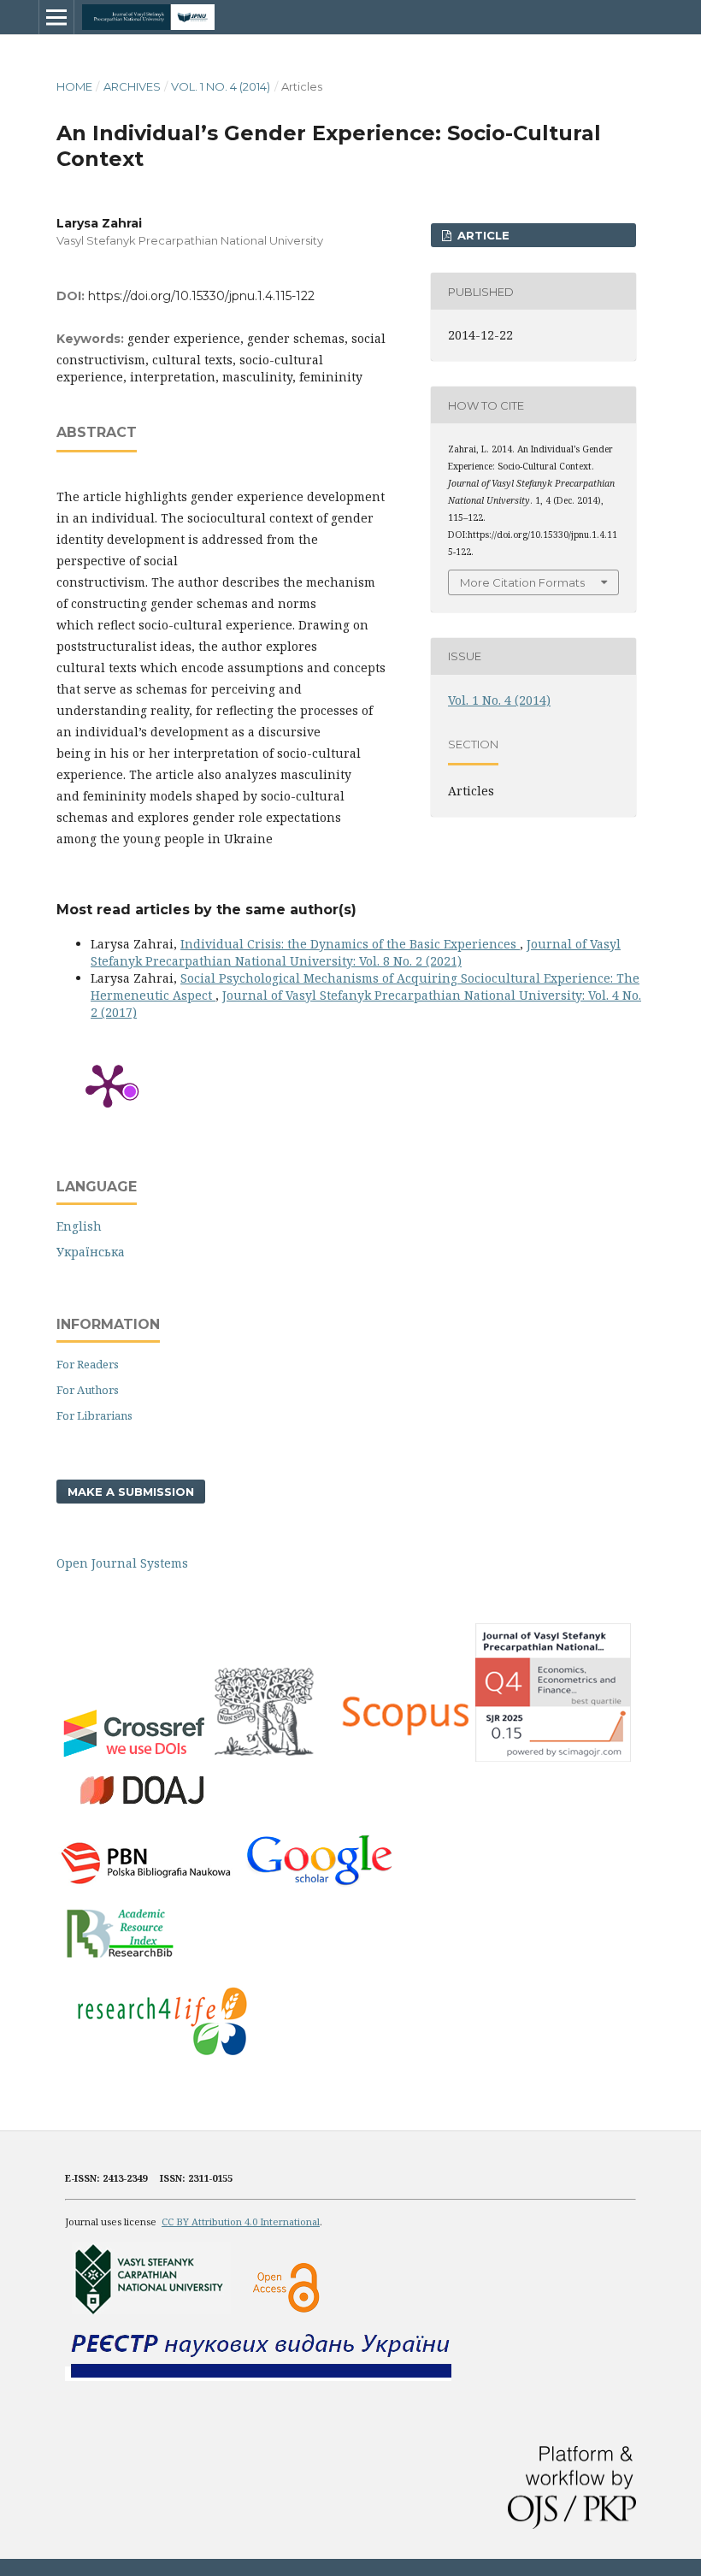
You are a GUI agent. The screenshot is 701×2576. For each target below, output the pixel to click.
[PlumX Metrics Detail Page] (108, 1084)
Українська (91, 1252)
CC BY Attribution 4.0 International (241, 2222)
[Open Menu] (56, 17)
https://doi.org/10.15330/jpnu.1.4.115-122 (201, 296)
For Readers (88, 1364)
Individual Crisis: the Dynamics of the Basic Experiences (350, 944)
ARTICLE (482, 235)
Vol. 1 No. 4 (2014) (221, 86)
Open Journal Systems (122, 1563)
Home (74, 86)
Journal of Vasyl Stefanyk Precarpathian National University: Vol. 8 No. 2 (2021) (356, 952)
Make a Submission (131, 1492)
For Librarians (94, 1415)
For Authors (88, 1390)
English (79, 1226)
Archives (132, 86)
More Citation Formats (522, 582)
